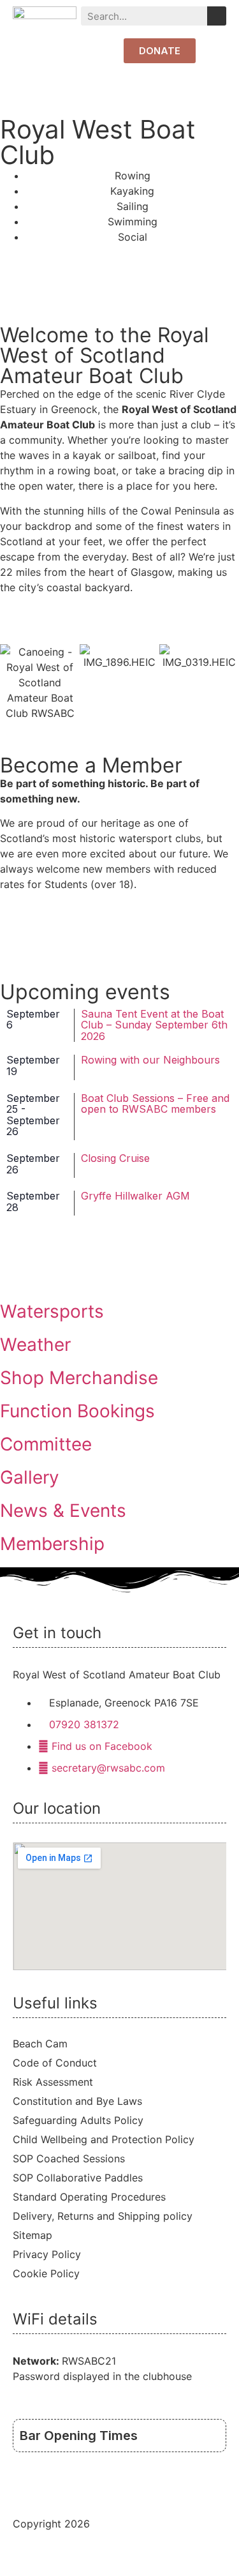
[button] (217, 51)
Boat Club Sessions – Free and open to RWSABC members (155, 1104)
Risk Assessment (53, 2082)
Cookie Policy (46, 2273)
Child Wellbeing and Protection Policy (104, 2139)
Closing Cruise (115, 1158)
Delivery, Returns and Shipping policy (103, 2216)
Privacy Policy (47, 2254)
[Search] (217, 16)
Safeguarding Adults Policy (78, 2120)
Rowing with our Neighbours (150, 1060)
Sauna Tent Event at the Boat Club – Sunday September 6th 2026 (154, 1025)
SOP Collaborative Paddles (78, 2178)
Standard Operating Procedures (89, 2197)
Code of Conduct (55, 2063)
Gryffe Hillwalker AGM (135, 1196)
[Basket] (99, 52)
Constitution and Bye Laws (77, 2101)
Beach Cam (40, 2044)
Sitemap (33, 2235)
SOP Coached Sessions (69, 2158)
